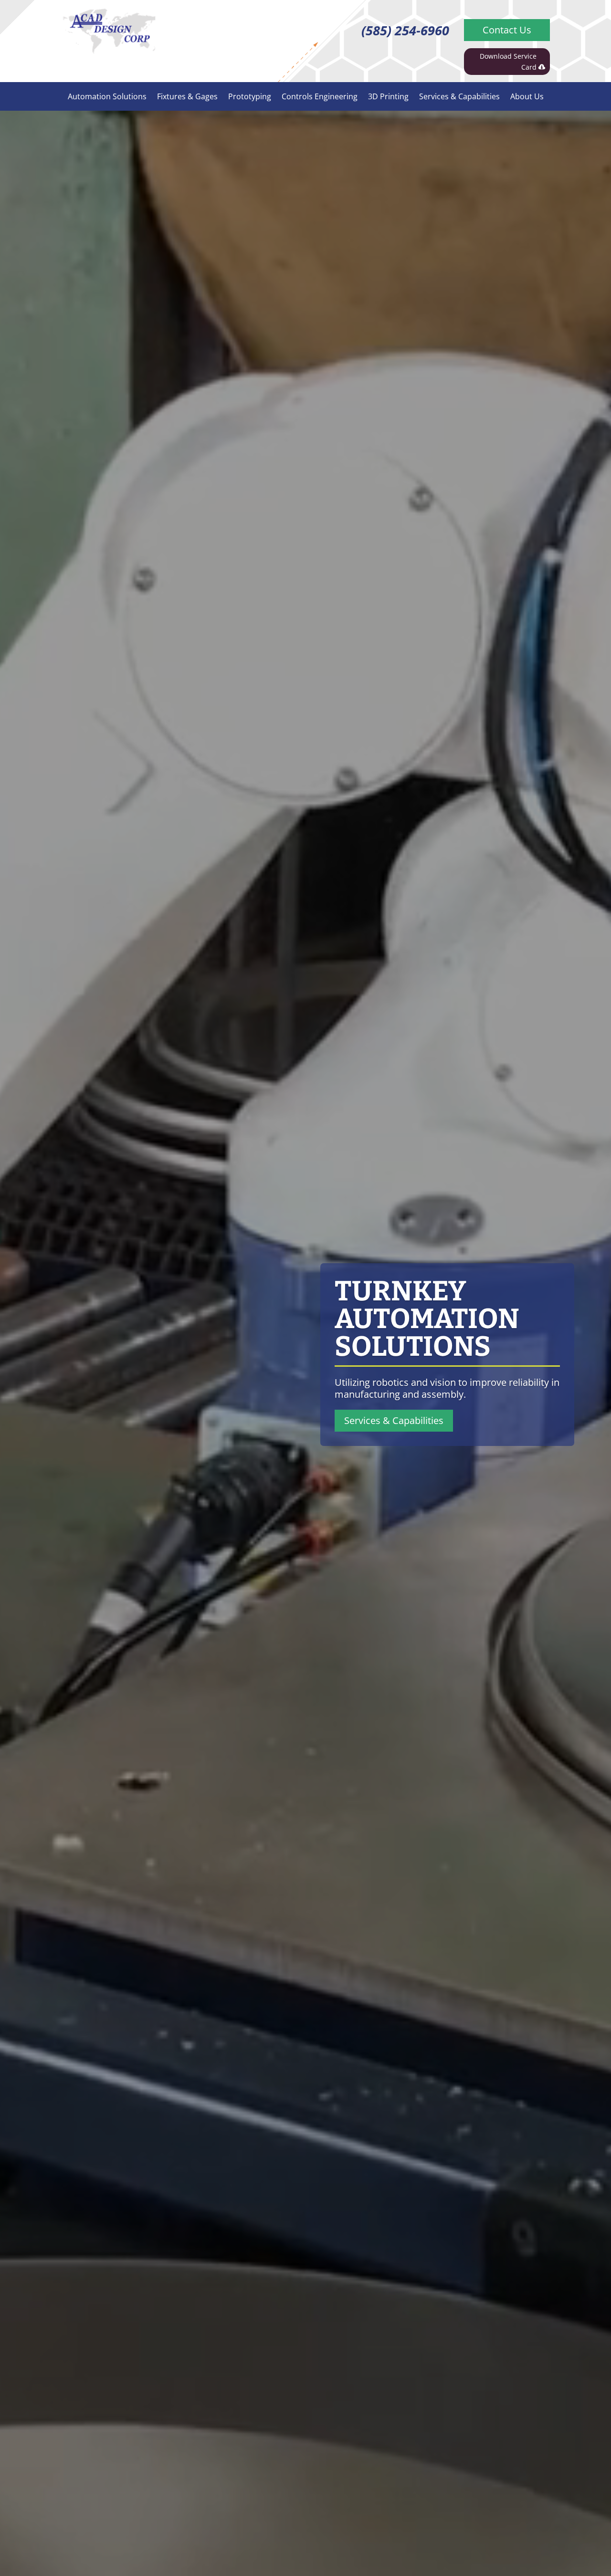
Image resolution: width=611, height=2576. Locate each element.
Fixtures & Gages (187, 97)
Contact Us (507, 30)
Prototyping (250, 97)
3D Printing (388, 97)
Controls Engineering (320, 97)
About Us (527, 97)
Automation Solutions (107, 97)
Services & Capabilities (459, 97)
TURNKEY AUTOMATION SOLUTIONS (427, 1319)
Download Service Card (508, 62)
